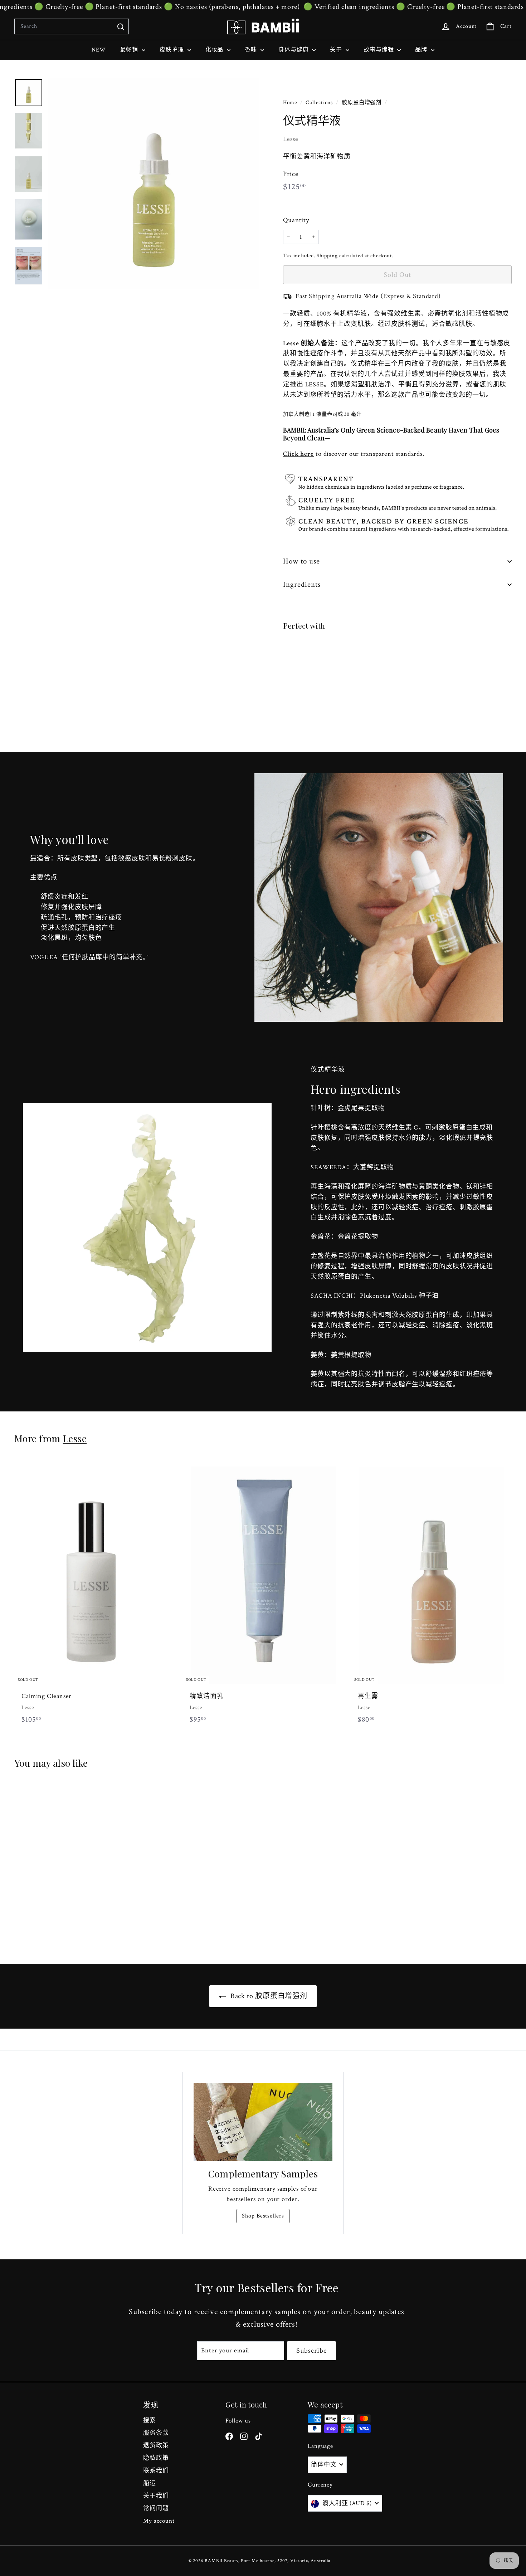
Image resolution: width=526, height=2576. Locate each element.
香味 (252, 50)
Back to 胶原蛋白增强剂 (268, 1996)
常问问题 (156, 2508)
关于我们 (156, 2496)
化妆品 (215, 50)
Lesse (291, 139)
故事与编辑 (379, 50)
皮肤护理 (173, 50)
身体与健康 (294, 50)
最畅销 (130, 50)
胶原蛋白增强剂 (362, 102)
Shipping (327, 255)
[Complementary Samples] (263, 2122)
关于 (337, 50)
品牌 (422, 50)
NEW (99, 50)
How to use (302, 561)
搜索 (150, 2420)
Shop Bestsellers (263, 2216)
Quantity (296, 220)
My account (159, 2521)
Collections (320, 102)
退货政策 (156, 2445)
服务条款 (156, 2433)
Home (291, 102)
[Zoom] (154, 184)
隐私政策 (156, 2458)
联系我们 (156, 2471)
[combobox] (72, 26)
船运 (150, 2483)
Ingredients (302, 584)
